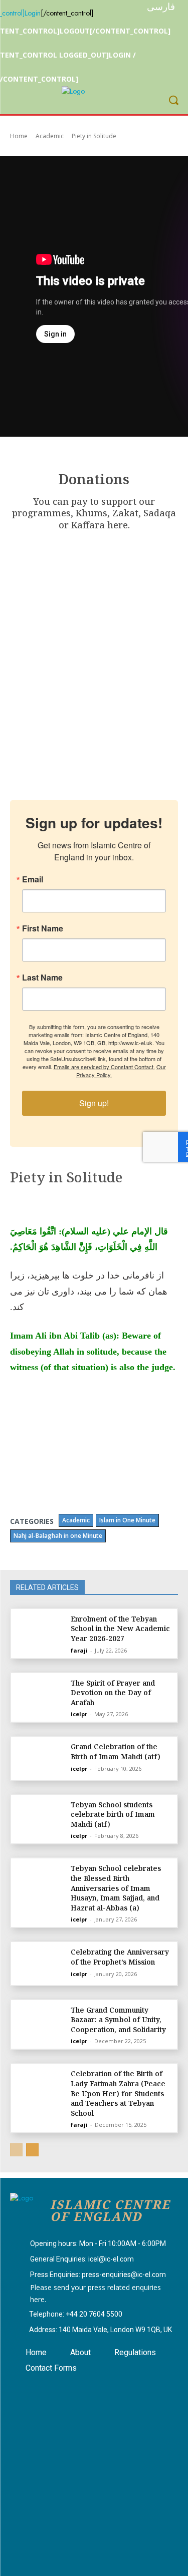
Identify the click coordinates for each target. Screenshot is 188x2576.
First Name (43, 928)
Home (19, 136)
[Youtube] (77, 2388)
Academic (50, 136)
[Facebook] (27, 2388)
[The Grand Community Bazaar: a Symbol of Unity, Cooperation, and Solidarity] (39, 2021)
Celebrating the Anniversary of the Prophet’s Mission (120, 1957)
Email (33, 879)
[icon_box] (88, 2244)
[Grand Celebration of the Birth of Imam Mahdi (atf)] (39, 1758)
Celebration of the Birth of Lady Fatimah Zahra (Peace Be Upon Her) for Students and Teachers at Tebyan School (118, 2093)
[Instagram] (52, 2388)
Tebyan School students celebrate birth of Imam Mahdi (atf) (113, 1814)
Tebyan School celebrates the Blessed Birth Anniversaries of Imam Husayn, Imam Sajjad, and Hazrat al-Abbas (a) (116, 1888)
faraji (79, 1650)
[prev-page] (16, 2150)
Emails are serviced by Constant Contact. (104, 1067)
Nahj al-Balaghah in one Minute (58, 1536)
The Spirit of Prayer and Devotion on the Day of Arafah (113, 1693)
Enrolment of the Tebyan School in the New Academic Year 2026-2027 (120, 1629)
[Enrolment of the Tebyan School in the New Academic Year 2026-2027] (39, 1630)
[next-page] (32, 2150)
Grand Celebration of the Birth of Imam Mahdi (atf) (116, 1751)
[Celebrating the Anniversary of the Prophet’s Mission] (39, 1963)
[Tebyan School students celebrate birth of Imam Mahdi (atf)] (39, 1816)
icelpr (79, 1714)
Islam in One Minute (127, 1520)
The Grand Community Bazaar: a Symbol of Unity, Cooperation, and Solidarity (118, 2020)
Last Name (42, 978)
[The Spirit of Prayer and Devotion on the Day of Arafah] (39, 1694)
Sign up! (94, 1103)
